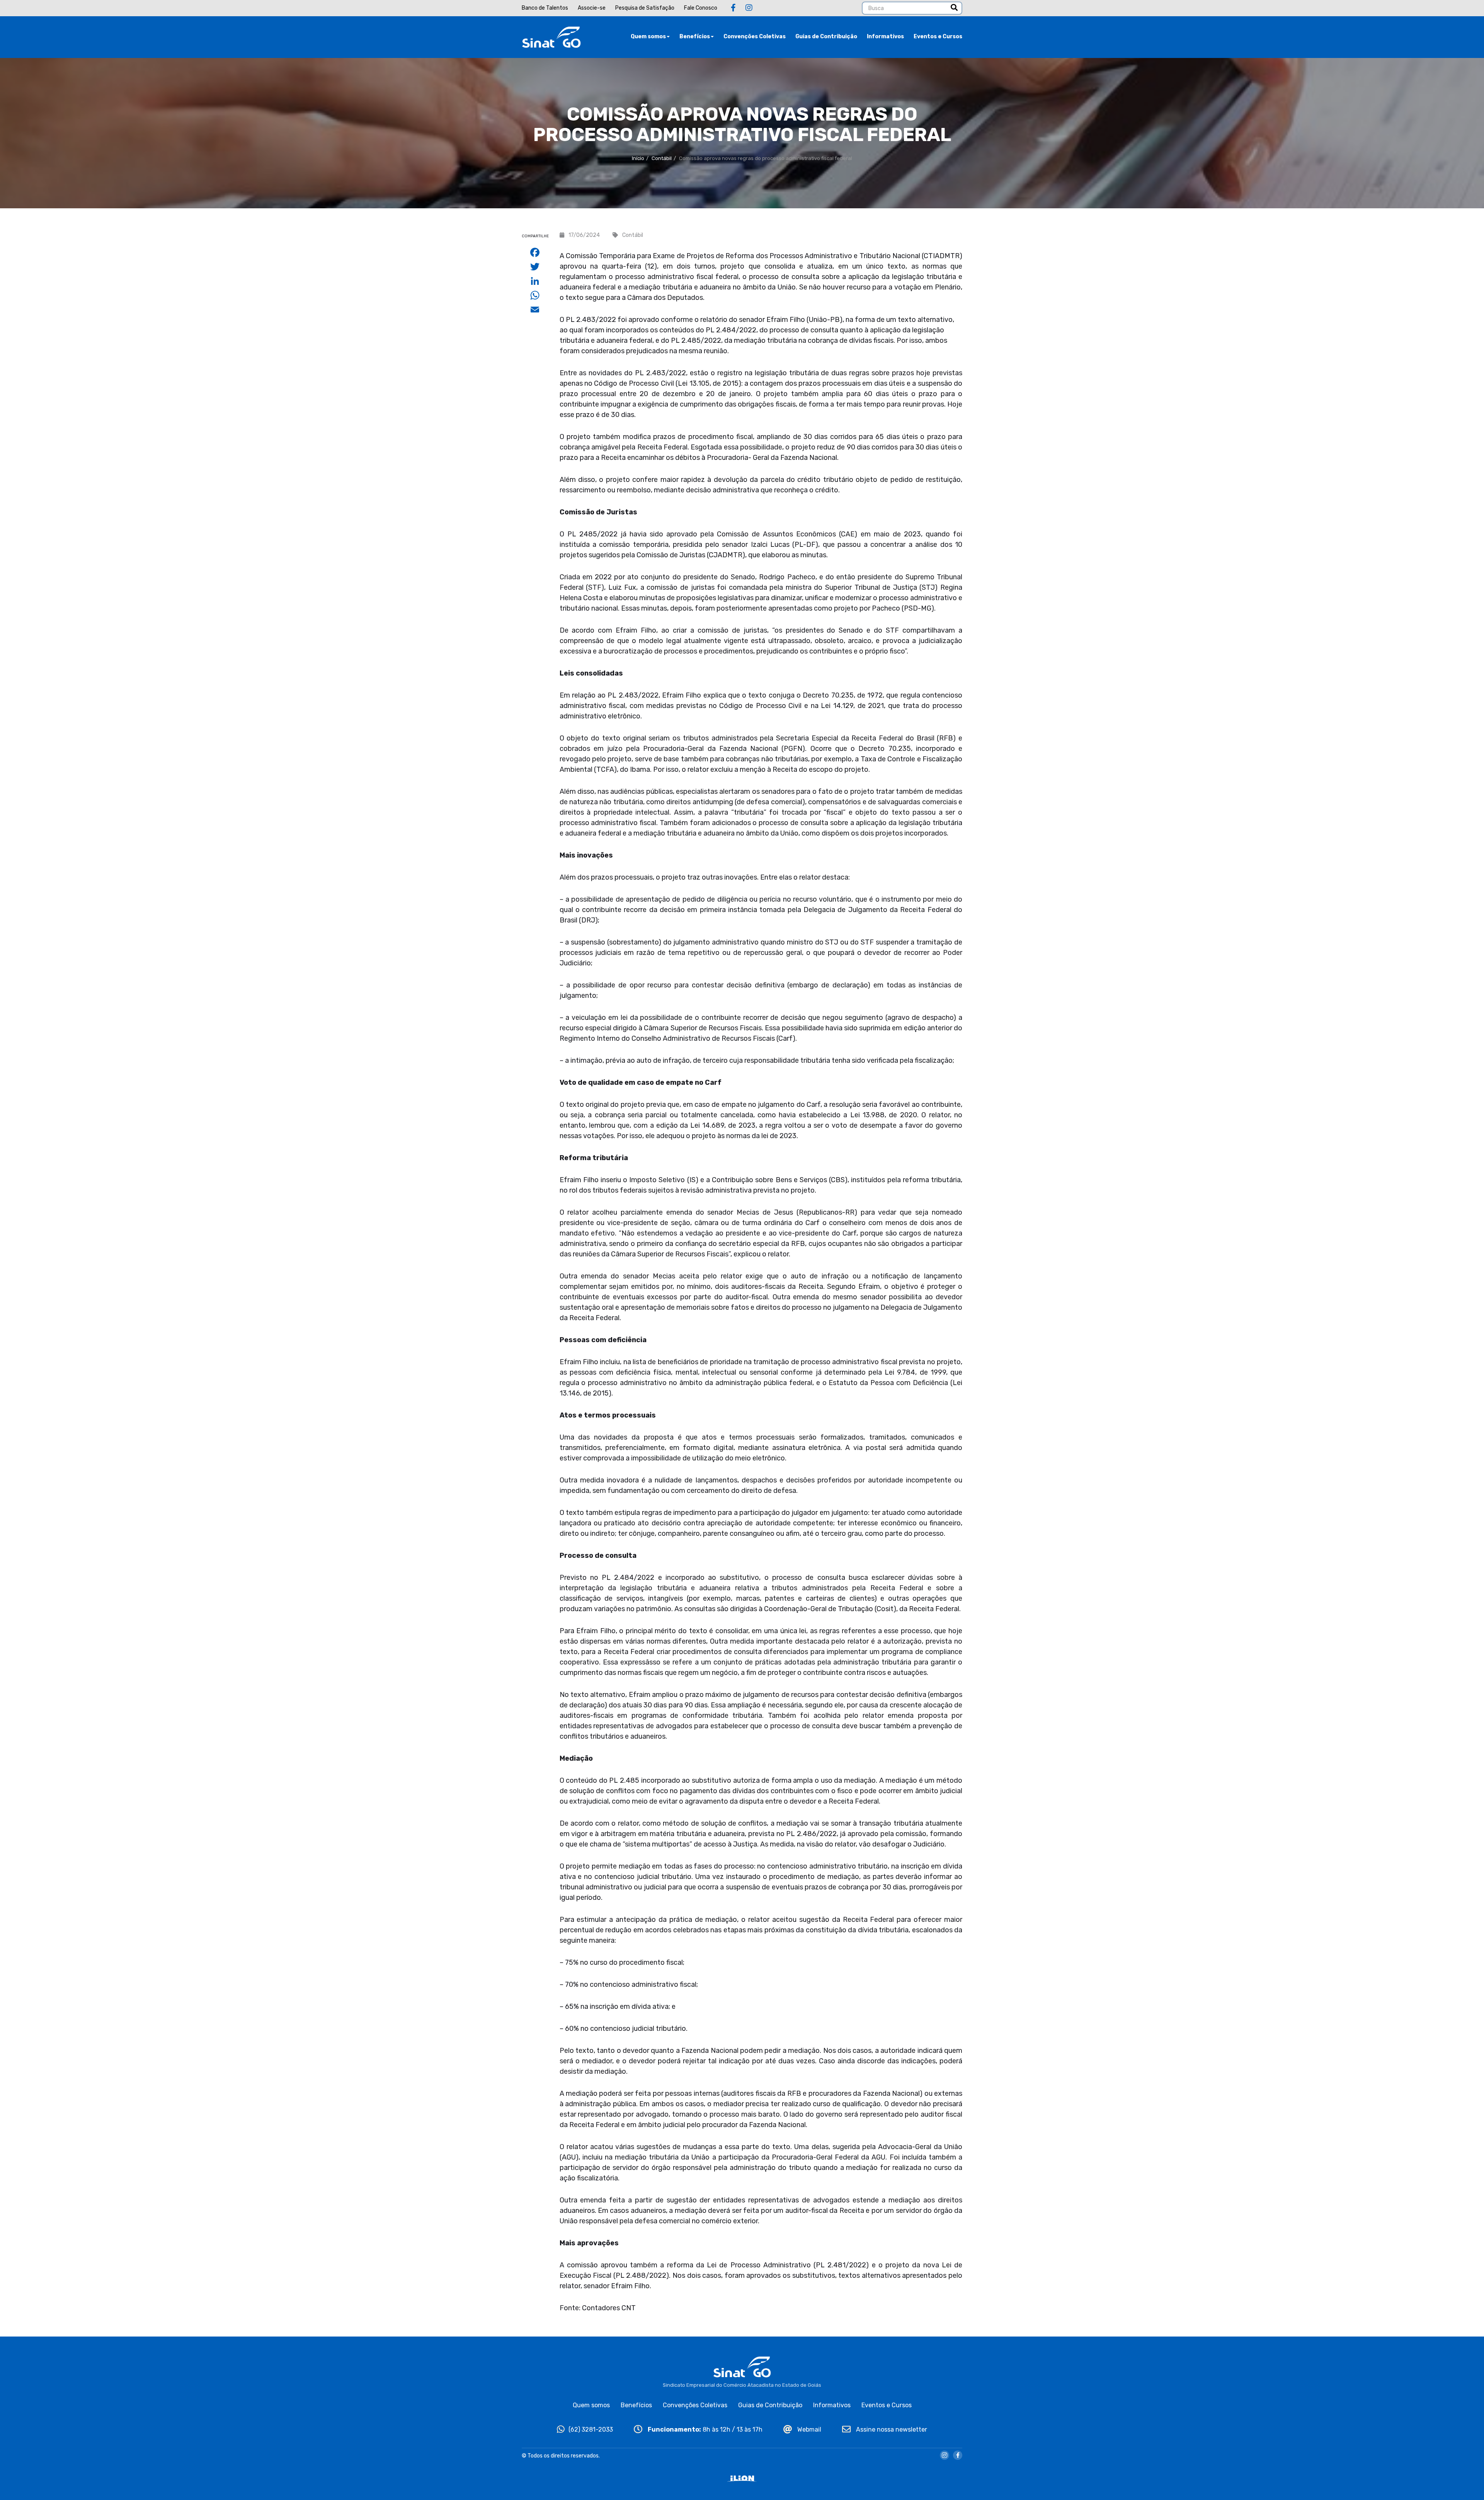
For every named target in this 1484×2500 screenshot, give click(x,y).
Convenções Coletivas (755, 37)
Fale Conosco (701, 8)
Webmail (808, 2429)
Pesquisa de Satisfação (645, 8)
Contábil (662, 158)
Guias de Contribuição (826, 37)
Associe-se (592, 8)
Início (638, 158)
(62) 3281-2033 (591, 2429)
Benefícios (695, 37)
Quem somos (648, 37)
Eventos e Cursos (938, 37)
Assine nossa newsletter (891, 2429)
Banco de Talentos (545, 8)
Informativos (885, 37)
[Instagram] (749, 8)
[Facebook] (733, 8)
